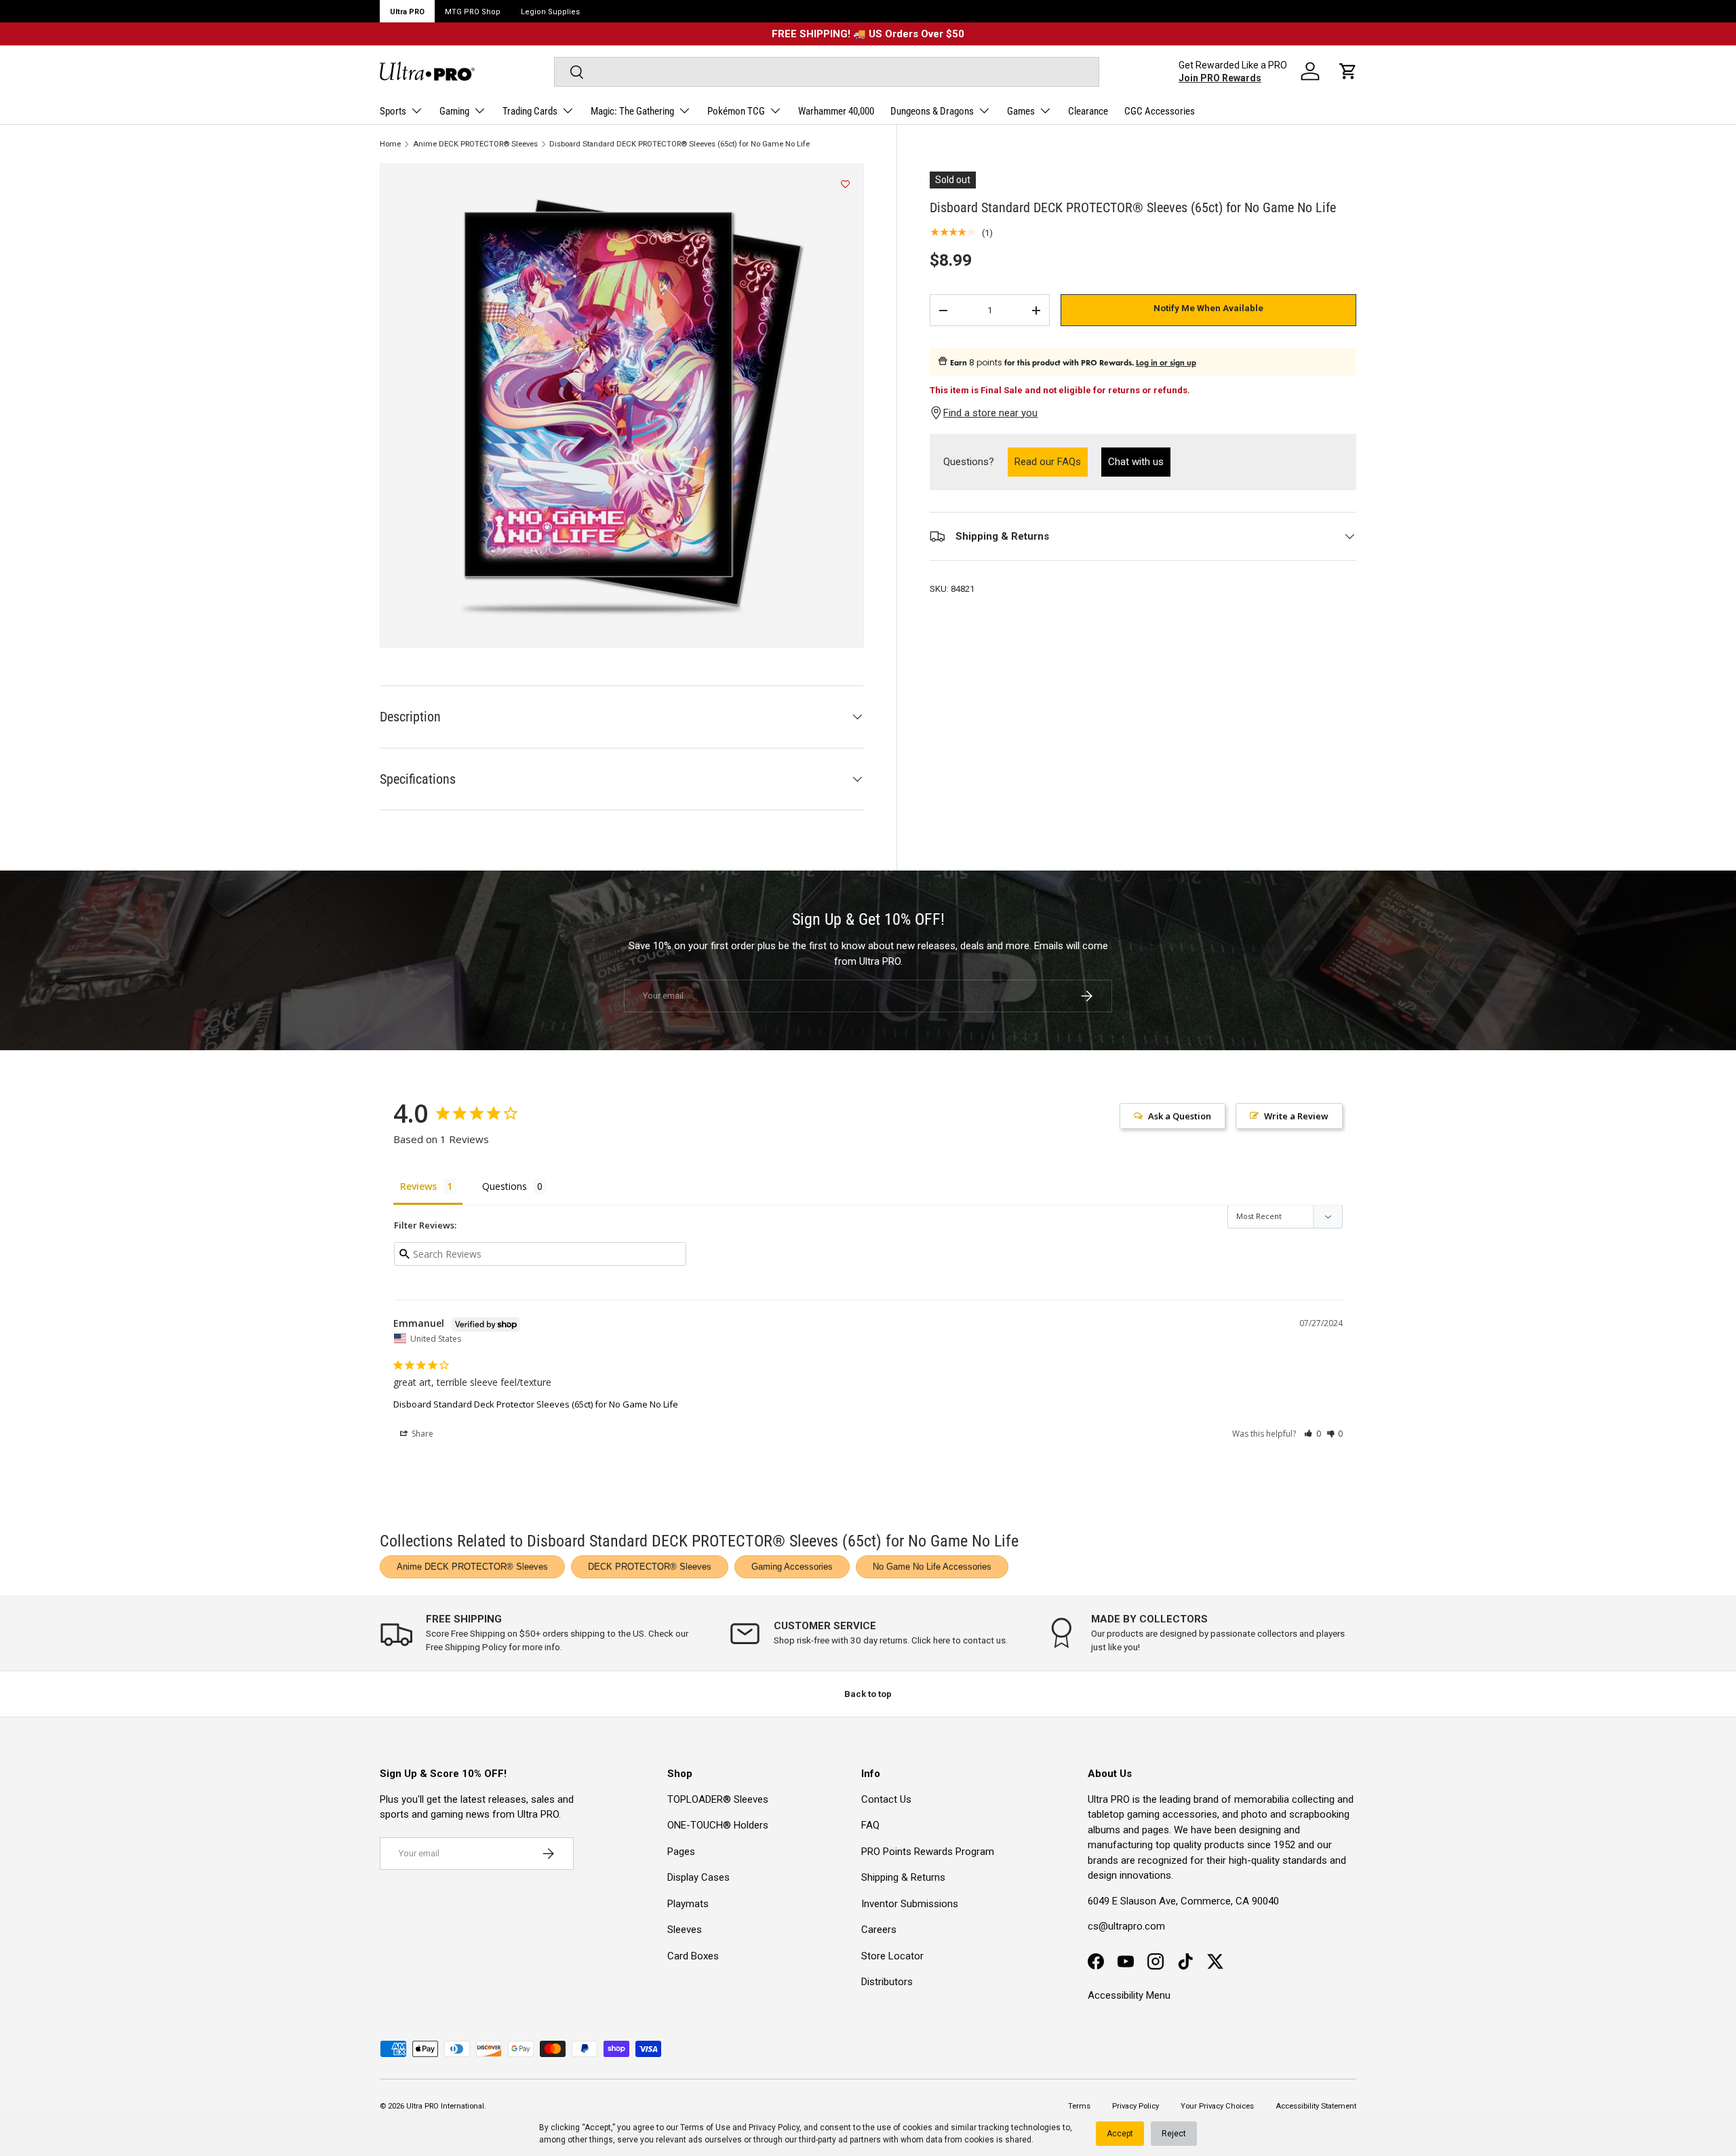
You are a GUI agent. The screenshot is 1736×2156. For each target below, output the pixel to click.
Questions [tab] (505, 1186)
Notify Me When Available (1208, 309)
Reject (1174, 2134)
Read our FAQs (1051, 461)
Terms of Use (705, 2128)
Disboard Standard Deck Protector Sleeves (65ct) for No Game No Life (536, 1404)
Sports (393, 111)
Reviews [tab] (418, 1186)
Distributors (887, 1982)
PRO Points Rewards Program (928, 1852)
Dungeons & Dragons (932, 111)
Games (1021, 111)
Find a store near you (990, 413)
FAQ (870, 1825)
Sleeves (685, 1930)
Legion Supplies (550, 12)
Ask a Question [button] (1180, 1116)
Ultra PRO (407, 12)
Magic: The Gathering (632, 111)
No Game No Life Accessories (932, 1566)
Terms (1079, 2106)
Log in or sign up (1166, 363)
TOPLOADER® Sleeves (718, 1799)
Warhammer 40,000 (836, 111)
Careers (879, 1930)
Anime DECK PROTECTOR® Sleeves (475, 144)
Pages (681, 1852)
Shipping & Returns (903, 1877)
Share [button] (421, 1434)
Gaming (454, 111)
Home (390, 144)
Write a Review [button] (1296, 1116)
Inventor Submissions (910, 1904)
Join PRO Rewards (1220, 78)
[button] (1348, 71)
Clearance (1088, 111)
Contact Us (886, 1799)
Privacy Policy (774, 2128)
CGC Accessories (1160, 111)
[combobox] (826, 72)
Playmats (688, 1904)
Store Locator (892, 1956)
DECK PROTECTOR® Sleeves (650, 1566)
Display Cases (698, 1877)
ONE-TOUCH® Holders (718, 1825)
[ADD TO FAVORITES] (845, 184)
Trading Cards (530, 111)
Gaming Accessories (792, 1566)
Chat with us (1136, 462)
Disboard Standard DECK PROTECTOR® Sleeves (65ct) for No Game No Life (679, 144)
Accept (1120, 2134)
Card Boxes (693, 1956)
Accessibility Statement (1316, 2106)
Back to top (868, 1694)
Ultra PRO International (445, 2106)
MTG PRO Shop (473, 12)
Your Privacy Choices (1217, 2106)
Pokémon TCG (736, 111)
